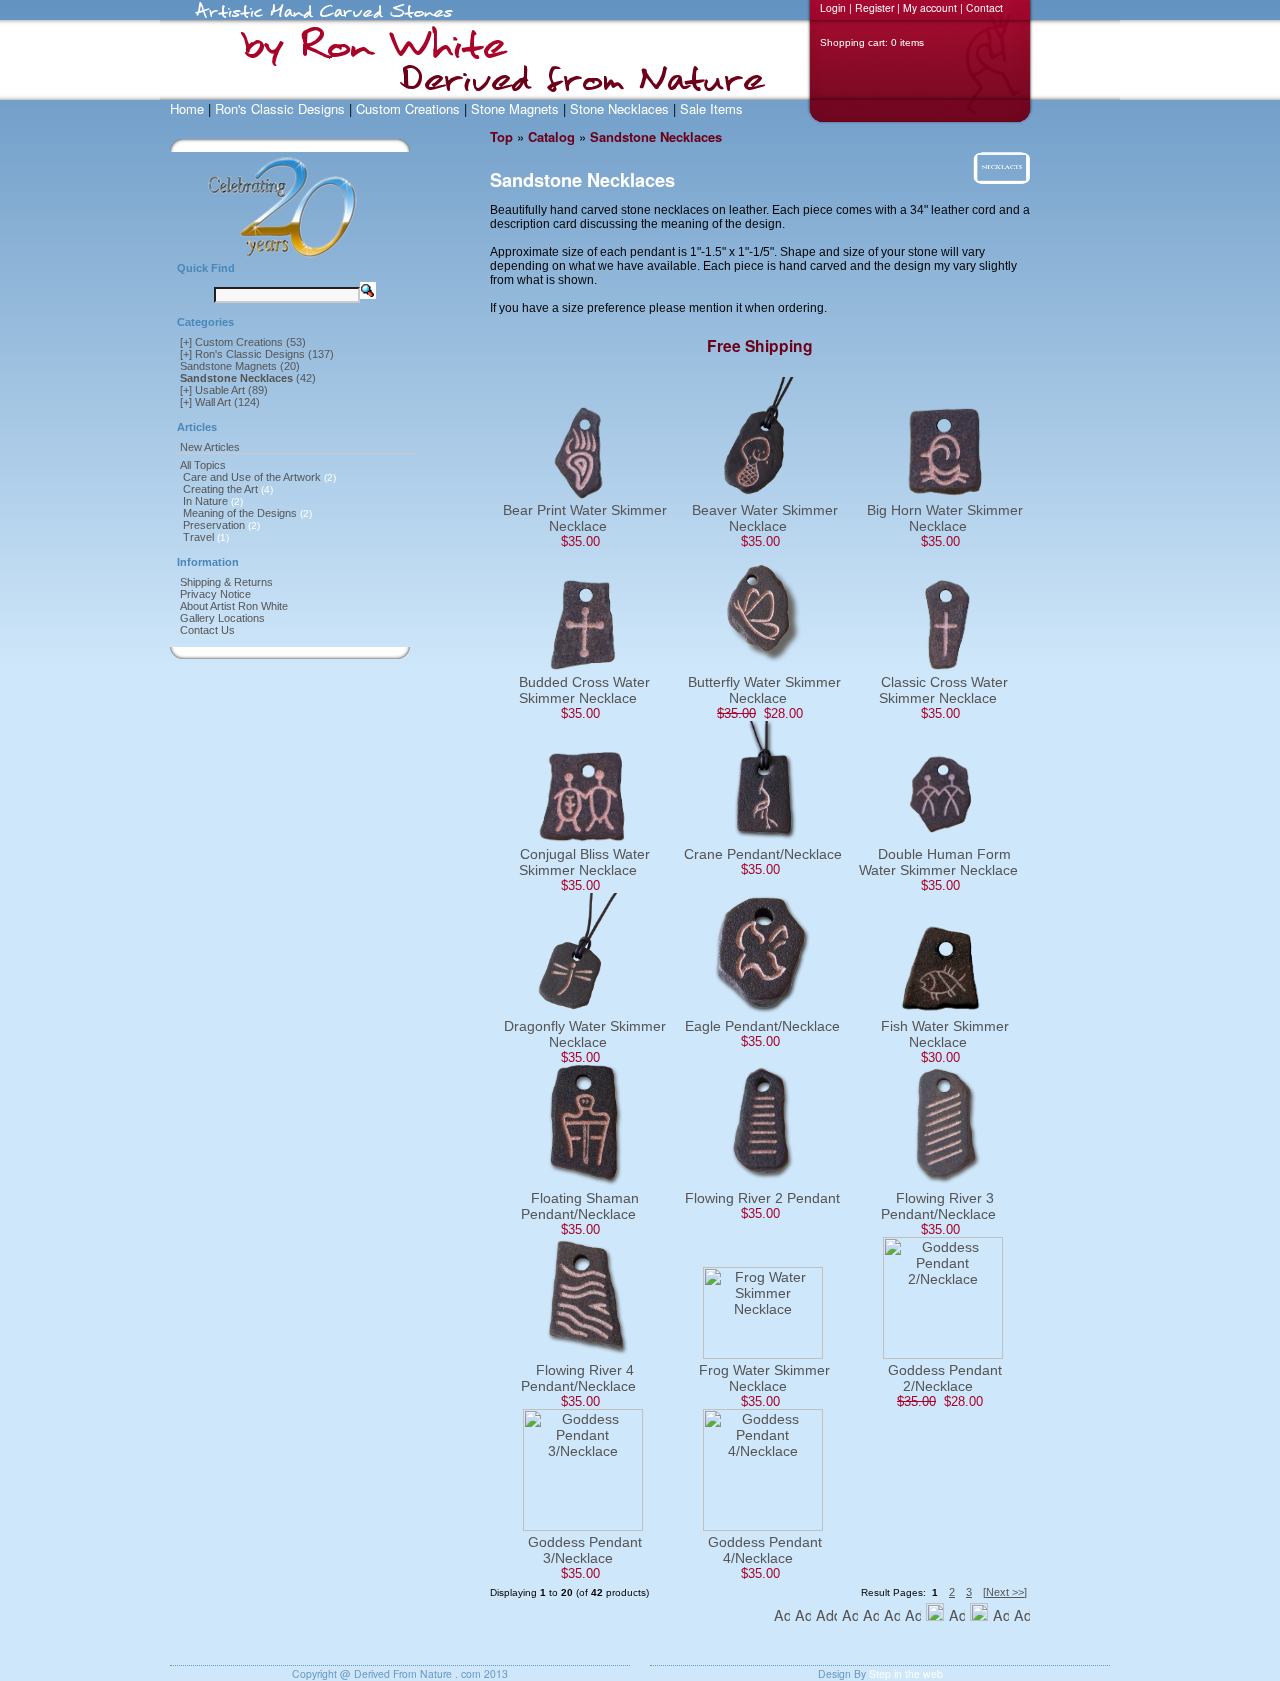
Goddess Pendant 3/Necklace (585, 1550)
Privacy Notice (215, 594)
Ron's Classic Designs (280, 108)
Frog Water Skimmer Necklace (764, 1378)
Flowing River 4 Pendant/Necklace (578, 1378)
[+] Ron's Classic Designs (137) (257, 354)
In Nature (205, 501)
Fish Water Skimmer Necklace (945, 1034)
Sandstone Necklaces (656, 136)
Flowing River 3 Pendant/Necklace (938, 1206)
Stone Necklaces (619, 108)
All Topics (203, 465)
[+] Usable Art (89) (224, 390)
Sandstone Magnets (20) (240, 366)
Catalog (551, 136)
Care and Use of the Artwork (252, 477)
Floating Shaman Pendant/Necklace (580, 1206)
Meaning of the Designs (240, 513)
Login (833, 7)
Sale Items (711, 108)
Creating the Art (220, 489)
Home (187, 108)
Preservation (214, 525)
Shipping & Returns (226, 582)
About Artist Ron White (234, 606)
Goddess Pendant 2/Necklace (945, 1378)
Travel (198, 537)
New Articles (210, 447)
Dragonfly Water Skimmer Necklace (585, 1034)
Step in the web (906, 1673)
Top (501, 136)
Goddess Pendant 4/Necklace (765, 1550)
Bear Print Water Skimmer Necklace (585, 518)
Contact (984, 7)
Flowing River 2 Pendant (762, 1198)
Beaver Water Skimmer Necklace (765, 518)
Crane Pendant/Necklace (763, 854)
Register (874, 7)
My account (930, 7)
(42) (248, 378)
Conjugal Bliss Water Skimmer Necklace (584, 862)
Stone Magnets (515, 108)
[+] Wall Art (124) (220, 402)
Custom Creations (408, 108)
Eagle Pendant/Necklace (762, 1026)
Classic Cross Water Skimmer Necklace (943, 690)
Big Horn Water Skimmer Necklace (945, 518)
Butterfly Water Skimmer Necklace (764, 690)
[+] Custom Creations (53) (243, 342)
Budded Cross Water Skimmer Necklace (584, 690)
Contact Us (207, 630)
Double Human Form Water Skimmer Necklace (938, 862)
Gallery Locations (222, 618)
